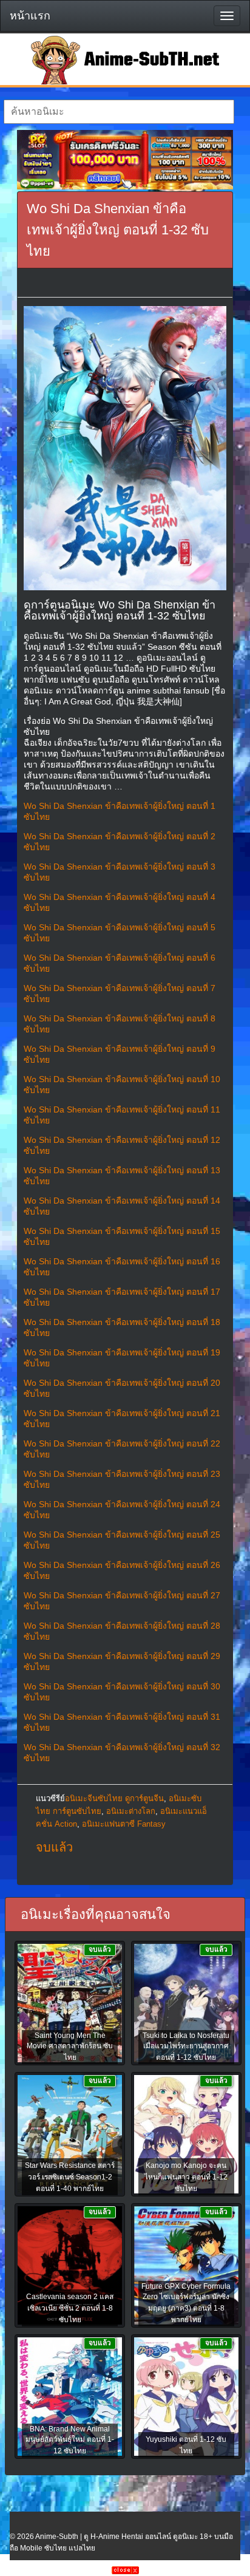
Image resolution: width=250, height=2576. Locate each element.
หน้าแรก (30, 16)
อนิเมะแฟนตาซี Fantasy (124, 1824)
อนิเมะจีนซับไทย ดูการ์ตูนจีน (114, 1798)
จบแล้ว (54, 1847)
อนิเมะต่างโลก (131, 1811)
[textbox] (119, 112)
